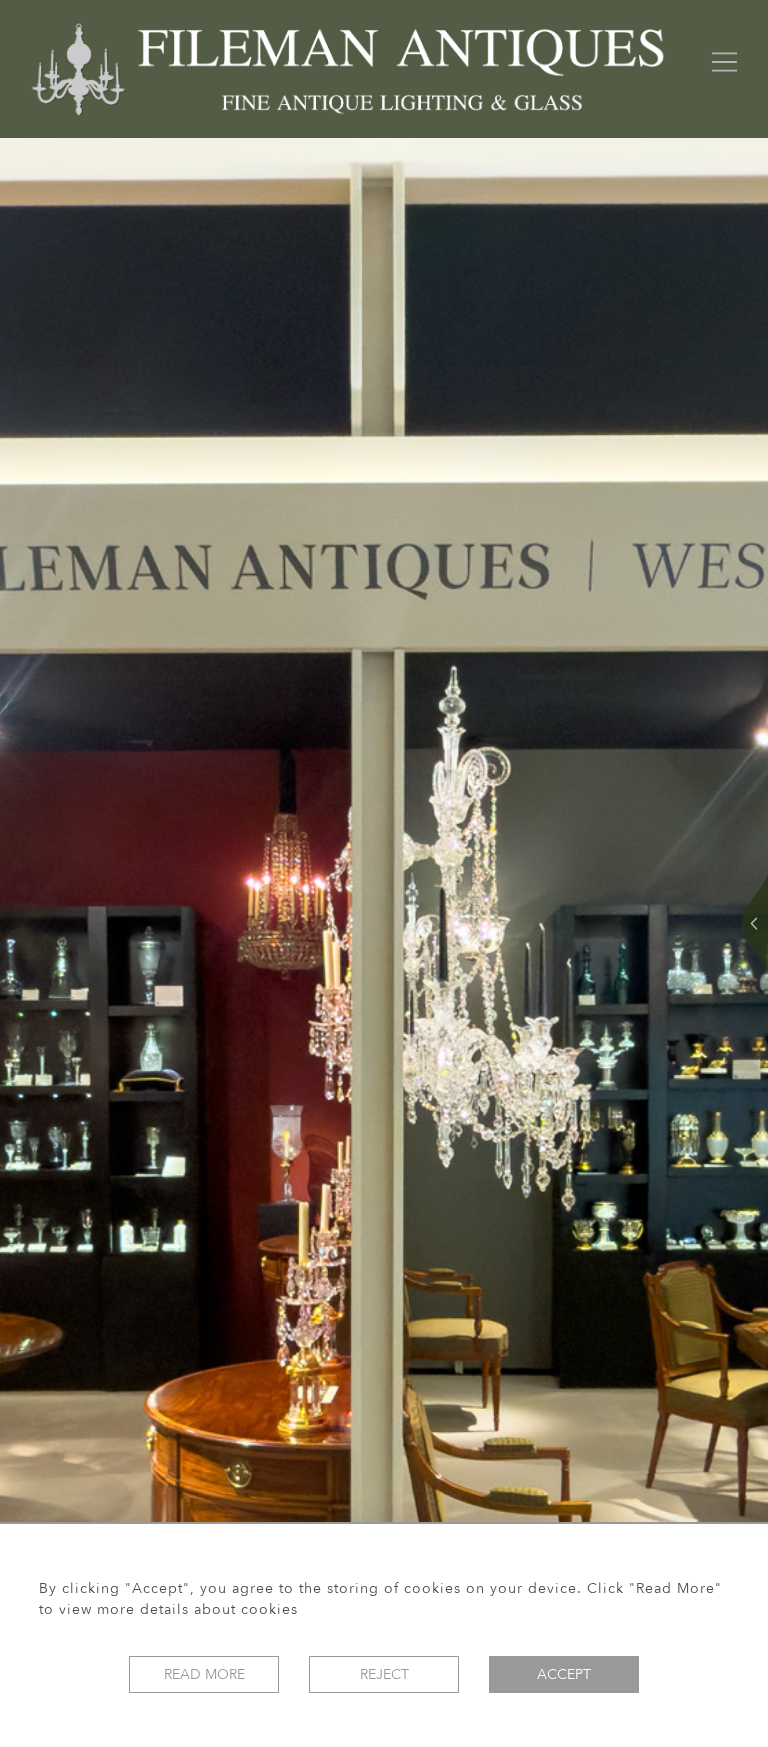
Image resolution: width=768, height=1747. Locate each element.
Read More (204, 1674)
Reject (384, 1674)
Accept (564, 1674)
